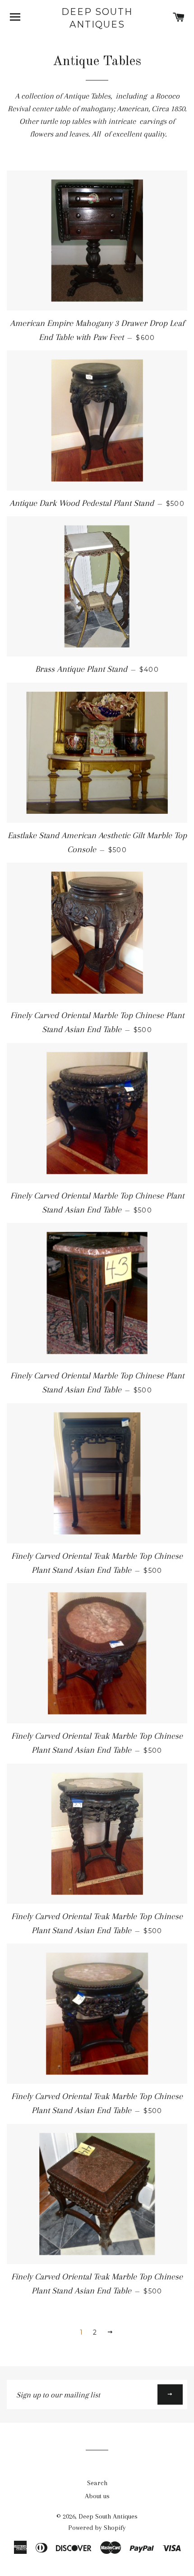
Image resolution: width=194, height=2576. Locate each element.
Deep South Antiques (97, 18)
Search (97, 2483)
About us (97, 2496)
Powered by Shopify (97, 2528)
